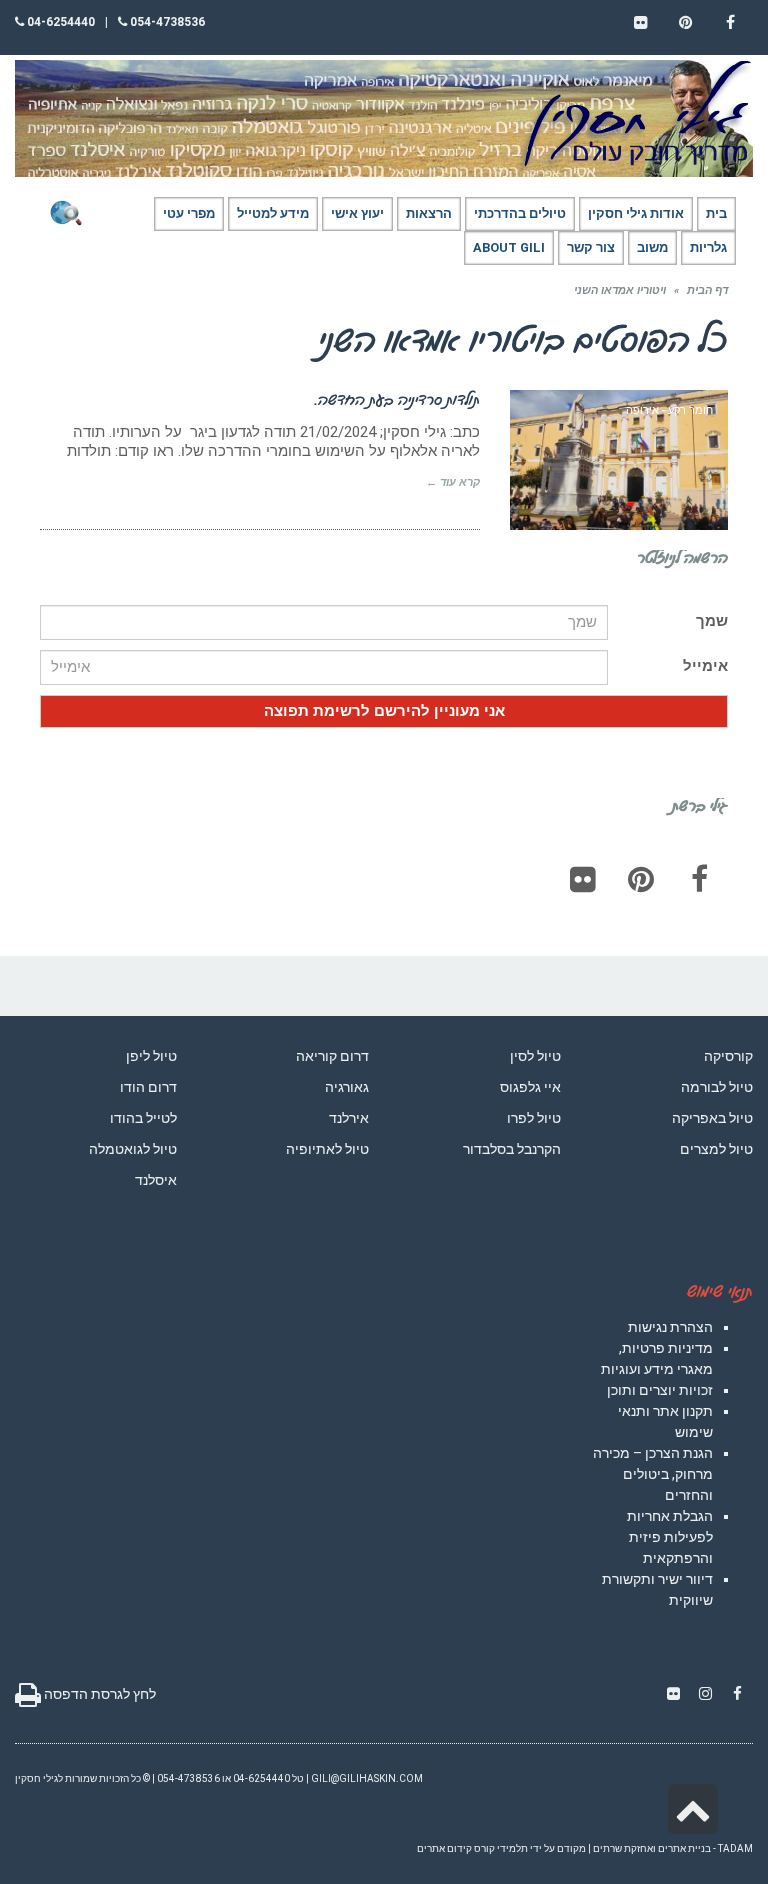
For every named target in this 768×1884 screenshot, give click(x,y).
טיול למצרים (716, 1149)
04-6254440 (59, 22)
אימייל (705, 666)
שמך (712, 621)
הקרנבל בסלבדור (512, 1149)
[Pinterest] (641, 879)
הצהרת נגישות (670, 1327)
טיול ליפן (151, 1056)
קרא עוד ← (453, 482)
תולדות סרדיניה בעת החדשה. (397, 399)
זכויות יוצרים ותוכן (660, 1390)
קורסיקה (728, 1056)
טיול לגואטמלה (133, 1149)
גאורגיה (347, 1087)
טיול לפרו (534, 1118)
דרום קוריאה (332, 1056)
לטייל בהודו (143, 1118)
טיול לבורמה (717, 1087)
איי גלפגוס (530, 1087)
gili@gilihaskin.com (367, 1778)
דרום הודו (148, 1087)
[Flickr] (583, 879)
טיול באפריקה (712, 1118)
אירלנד (349, 1118)
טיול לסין (535, 1056)
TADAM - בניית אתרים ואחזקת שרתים (673, 1848)
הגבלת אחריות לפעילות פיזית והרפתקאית (670, 1537)
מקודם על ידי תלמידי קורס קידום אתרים (501, 1848)
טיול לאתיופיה (327, 1149)
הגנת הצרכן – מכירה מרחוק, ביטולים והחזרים (653, 1474)
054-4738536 (166, 22)
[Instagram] (705, 1694)
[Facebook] (699, 879)
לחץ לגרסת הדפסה (98, 1694)
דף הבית (707, 290)
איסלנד (156, 1180)
